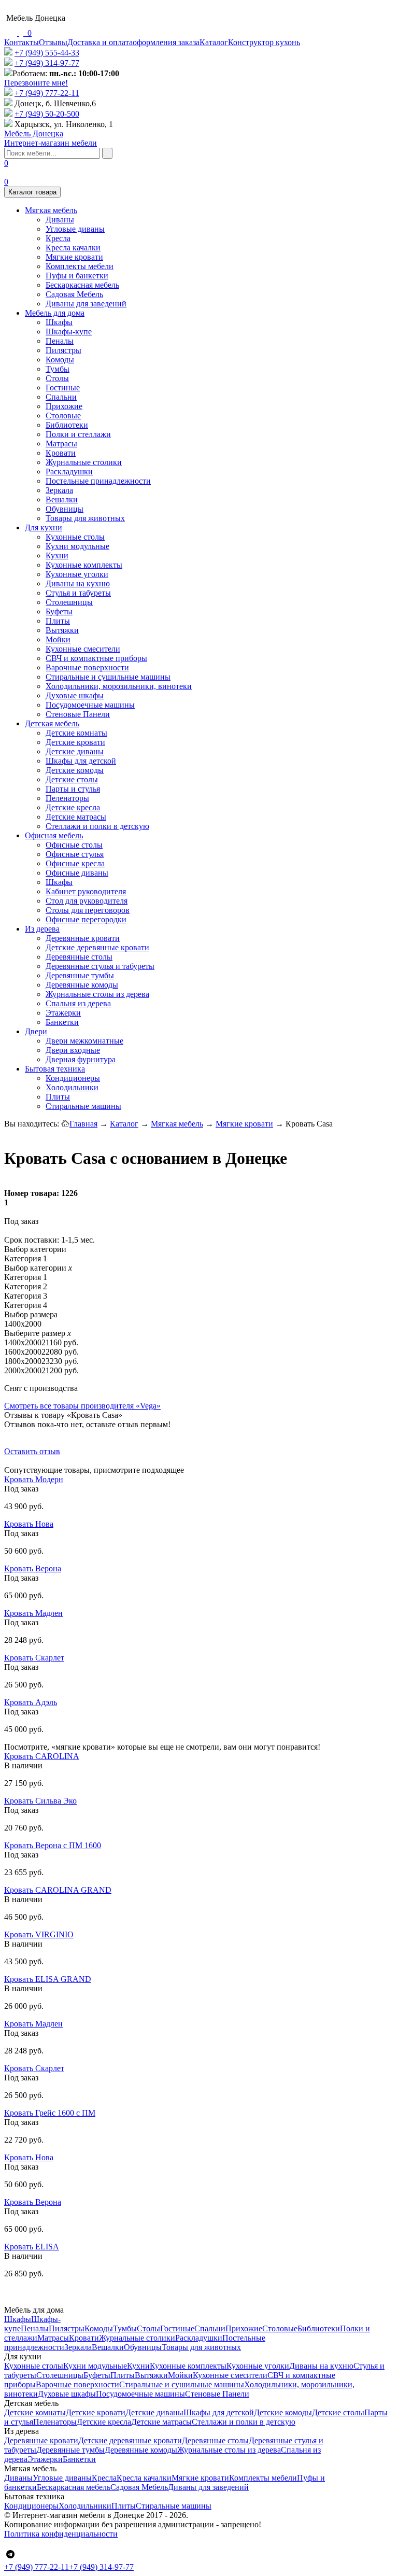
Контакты (22, 42)
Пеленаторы (67, 798)
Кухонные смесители (83, 649)
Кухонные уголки (77, 574)
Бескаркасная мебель (82, 285)
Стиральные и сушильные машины (108, 677)
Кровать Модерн (34, 1479)
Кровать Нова (29, 1524)
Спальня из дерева (78, 1003)
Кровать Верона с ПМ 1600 (53, 1845)
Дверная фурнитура (81, 1059)
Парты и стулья (73, 789)
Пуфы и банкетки (77, 276)
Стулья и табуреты (78, 593)
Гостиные (63, 388)
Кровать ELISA (32, 2247)
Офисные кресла (75, 863)
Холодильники (72, 1087)
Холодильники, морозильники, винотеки (119, 686)
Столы (57, 378)
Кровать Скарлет (34, 1658)
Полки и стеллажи (78, 434)
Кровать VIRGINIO (39, 1934)
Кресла (58, 238)
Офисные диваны (77, 873)
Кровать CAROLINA (42, 1756)
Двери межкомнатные (84, 1041)
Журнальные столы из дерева (97, 994)
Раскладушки (69, 471)
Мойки (58, 639)
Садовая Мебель (74, 294)
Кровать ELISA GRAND (48, 1979)
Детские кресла (73, 807)
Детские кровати (75, 742)
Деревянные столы (79, 957)
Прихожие (64, 406)
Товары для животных (85, 518)
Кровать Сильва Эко (40, 1801)
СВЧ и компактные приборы (96, 658)
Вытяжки (62, 630)
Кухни (57, 555)
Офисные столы (74, 845)
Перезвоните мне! (36, 83)
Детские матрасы (76, 817)
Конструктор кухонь (264, 42)
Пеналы (60, 341)
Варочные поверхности (87, 667)
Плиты (58, 621)
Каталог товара (32, 192)
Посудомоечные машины (90, 705)
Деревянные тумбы (80, 975)
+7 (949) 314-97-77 (47, 63)
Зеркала (59, 490)
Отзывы (53, 42)
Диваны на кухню (78, 583)
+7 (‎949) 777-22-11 (47, 93)
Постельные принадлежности (98, 481)
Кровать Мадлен (33, 1613)
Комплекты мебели (80, 266)
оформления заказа (166, 42)
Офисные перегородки (86, 919)
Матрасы (61, 444)
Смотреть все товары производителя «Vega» (82, 1406)
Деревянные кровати (83, 938)
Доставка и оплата (100, 42)
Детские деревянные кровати (97, 947)
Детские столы (72, 779)
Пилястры (63, 350)
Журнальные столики (84, 462)
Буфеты (59, 611)
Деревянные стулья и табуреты (100, 966)
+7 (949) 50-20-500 (47, 114)
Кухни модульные (77, 546)
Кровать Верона (33, 1568)
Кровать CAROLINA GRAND (58, 1890)
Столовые (63, 416)
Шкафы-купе (69, 332)
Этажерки (63, 1013)
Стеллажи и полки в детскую (97, 826)
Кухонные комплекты (84, 565)
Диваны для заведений (86, 304)
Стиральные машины (83, 1106)
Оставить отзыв (32, 1451)
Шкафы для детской (81, 761)
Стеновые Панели (78, 714)
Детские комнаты (76, 733)
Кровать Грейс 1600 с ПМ (50, 2113)
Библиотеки (67, 425)
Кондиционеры (73, 1078)
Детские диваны (75, 751)
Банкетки (62, 1022)
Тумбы (58, 369)
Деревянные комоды (82, 985)
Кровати (61, 453)
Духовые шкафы (75, 695)
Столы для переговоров (88, 910)
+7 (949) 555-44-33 (47, 53)
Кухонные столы (75, 537)
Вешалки (62, 499)
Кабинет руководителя (86, 891)
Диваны (60, 220)
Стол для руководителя (87, 901)
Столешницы (69, 602)
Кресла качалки (73, 248)
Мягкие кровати (74, 257)
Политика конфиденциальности (61, 2534)
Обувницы (65, 509)
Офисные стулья (75, 854)
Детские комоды (75, 770)
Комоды (60, 360)
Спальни (61, 397)
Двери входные (73, 1050)
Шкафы (59, 322)
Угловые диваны (75, 229)
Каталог (214, 42)
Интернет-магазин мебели (51, 138)
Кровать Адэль (31, 1702)
